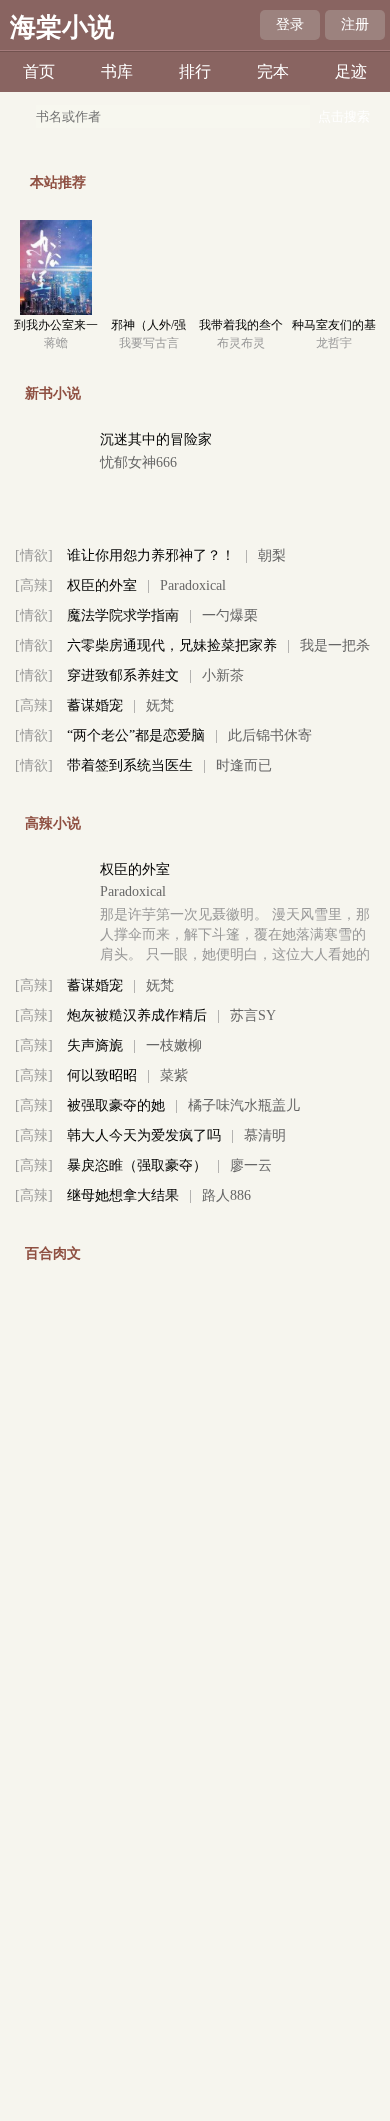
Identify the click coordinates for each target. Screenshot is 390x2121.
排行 (195, 71)
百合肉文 (53, 1253)
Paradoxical (193, 585)
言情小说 (53, 1683)
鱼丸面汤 (220, 1595)
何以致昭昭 (102, 1075)
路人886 (226, 1195)
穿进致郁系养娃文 (123, 675)
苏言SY (253, 1015)
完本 (273, 71)
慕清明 (265, 1135)
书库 (117, 71)
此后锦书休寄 (270, 735)
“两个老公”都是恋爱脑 (136, 735)
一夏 (81, 1475)
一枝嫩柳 (174, 1045)
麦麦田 (181, 1505)
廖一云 (251, 1165)
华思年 (121, 1322)
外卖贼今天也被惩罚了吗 (144, 1535)
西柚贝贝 (272, 1535)
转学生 (88, 1415)
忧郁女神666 (138, 462)
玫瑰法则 (128, 1299)
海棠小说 (62, 27)
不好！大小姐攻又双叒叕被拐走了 (172, 1625)
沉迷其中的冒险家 (156, 439)
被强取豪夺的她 (116, 1105)
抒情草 (139, 1475)
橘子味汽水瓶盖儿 (244, 1105)
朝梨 (272, 555)
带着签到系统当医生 (130, 765)
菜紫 (174, 1075)
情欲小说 (53, 1753)
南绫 (300, 2095)
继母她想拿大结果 (123, 1195)
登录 (290, 24)
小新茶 (223, 675)
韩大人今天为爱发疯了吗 (144, 1135)
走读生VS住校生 (118, 1595)
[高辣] (34, 585)
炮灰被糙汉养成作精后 (137, 1015)
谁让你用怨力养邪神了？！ (151, 555)
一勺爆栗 (230, 615)
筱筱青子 (272, 1565)
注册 (355, 24)
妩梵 (160, 705)
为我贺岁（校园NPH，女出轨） (165, 1445)
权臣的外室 (102, 585)
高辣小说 (53, 823)
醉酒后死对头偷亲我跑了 (144, 1565)
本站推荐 (58, 182)
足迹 (351, 71)
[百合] (34, 1415)
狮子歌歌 (160, 1415)
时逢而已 (244, 765)
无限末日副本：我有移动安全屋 (165, 2095)
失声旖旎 (95, 1045)
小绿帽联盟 (102, 1505)
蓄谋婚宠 (95, 705)
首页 (39, 71)
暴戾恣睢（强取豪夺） (137, 1165)
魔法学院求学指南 (123, 615)
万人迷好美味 (328, 1445)
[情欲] (34, 555)
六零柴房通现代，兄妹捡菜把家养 (172, 645)
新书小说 (53, 393)
